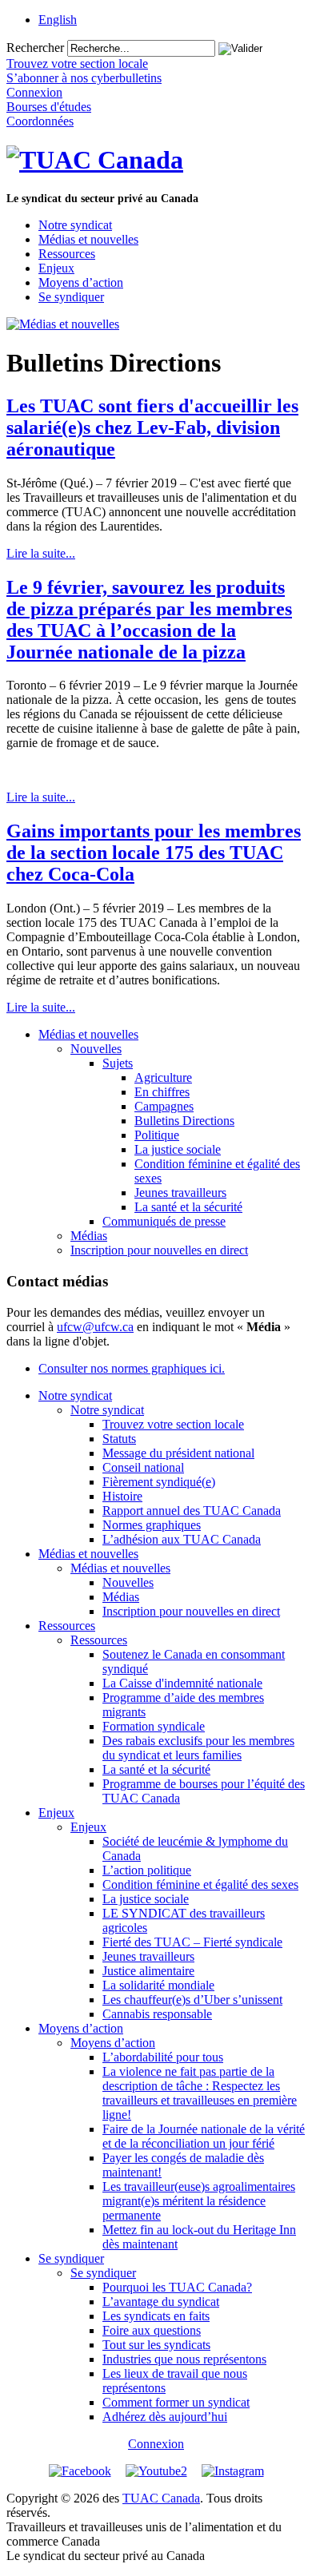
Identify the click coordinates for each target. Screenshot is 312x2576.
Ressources (67, 254)
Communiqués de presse (164, 1221)
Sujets (118, 1063)
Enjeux (56, 268)
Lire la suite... (41, 553)
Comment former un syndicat (176, 2402)
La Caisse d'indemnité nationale (182, 1683)
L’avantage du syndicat (161, 2302)
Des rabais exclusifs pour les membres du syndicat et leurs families (198, 1748)
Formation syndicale (154, 1726)
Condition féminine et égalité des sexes (200, 1884)
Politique (157, 1135)
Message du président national (178, 1453)
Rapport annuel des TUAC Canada (192, 1511)
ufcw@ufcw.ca (95, 1327)
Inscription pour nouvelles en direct (159, 1250)
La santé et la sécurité (188, 1207)
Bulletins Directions (184, 1121)
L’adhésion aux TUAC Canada (182, 1539)
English (58, 20)
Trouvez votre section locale (173, 1424)
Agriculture (163, 1077)
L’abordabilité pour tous (163, 2057)
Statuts (119, 1439)
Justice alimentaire (148, 1971)
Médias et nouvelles (88, 239)
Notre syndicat (75, 225)
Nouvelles (96, 1049)
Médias (89, 1236)
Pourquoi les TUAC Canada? (177, 2287)
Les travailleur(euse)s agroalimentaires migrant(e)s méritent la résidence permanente (199, 2201)
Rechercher (35, 48)
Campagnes (164, 1106)
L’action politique (147, 1870)
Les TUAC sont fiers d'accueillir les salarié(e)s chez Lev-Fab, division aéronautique (152, 427)
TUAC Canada (161, 2498)
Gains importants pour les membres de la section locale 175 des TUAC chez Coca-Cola (154, 853)
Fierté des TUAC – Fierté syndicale (192, 1942)
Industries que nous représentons (184, 2359)
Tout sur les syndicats (156, 2345)
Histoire (122, 1496)
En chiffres (162, 1092)
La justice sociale (178, 1149)
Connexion (156, 2444)
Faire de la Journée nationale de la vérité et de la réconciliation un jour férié (204, 2136)
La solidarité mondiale (158, 1985)
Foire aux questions (152, 2330)
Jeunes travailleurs (180, 1193)
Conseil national (143, 1467)
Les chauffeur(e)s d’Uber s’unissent (192, 2000)
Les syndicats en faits (156, 2316)
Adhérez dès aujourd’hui (165, 2417)
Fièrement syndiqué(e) (159, 1482)
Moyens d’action (81, 282)
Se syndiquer (71, 297)
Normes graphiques (152, 1525)
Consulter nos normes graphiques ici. (132, 1368)
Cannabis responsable (157, 2014)
